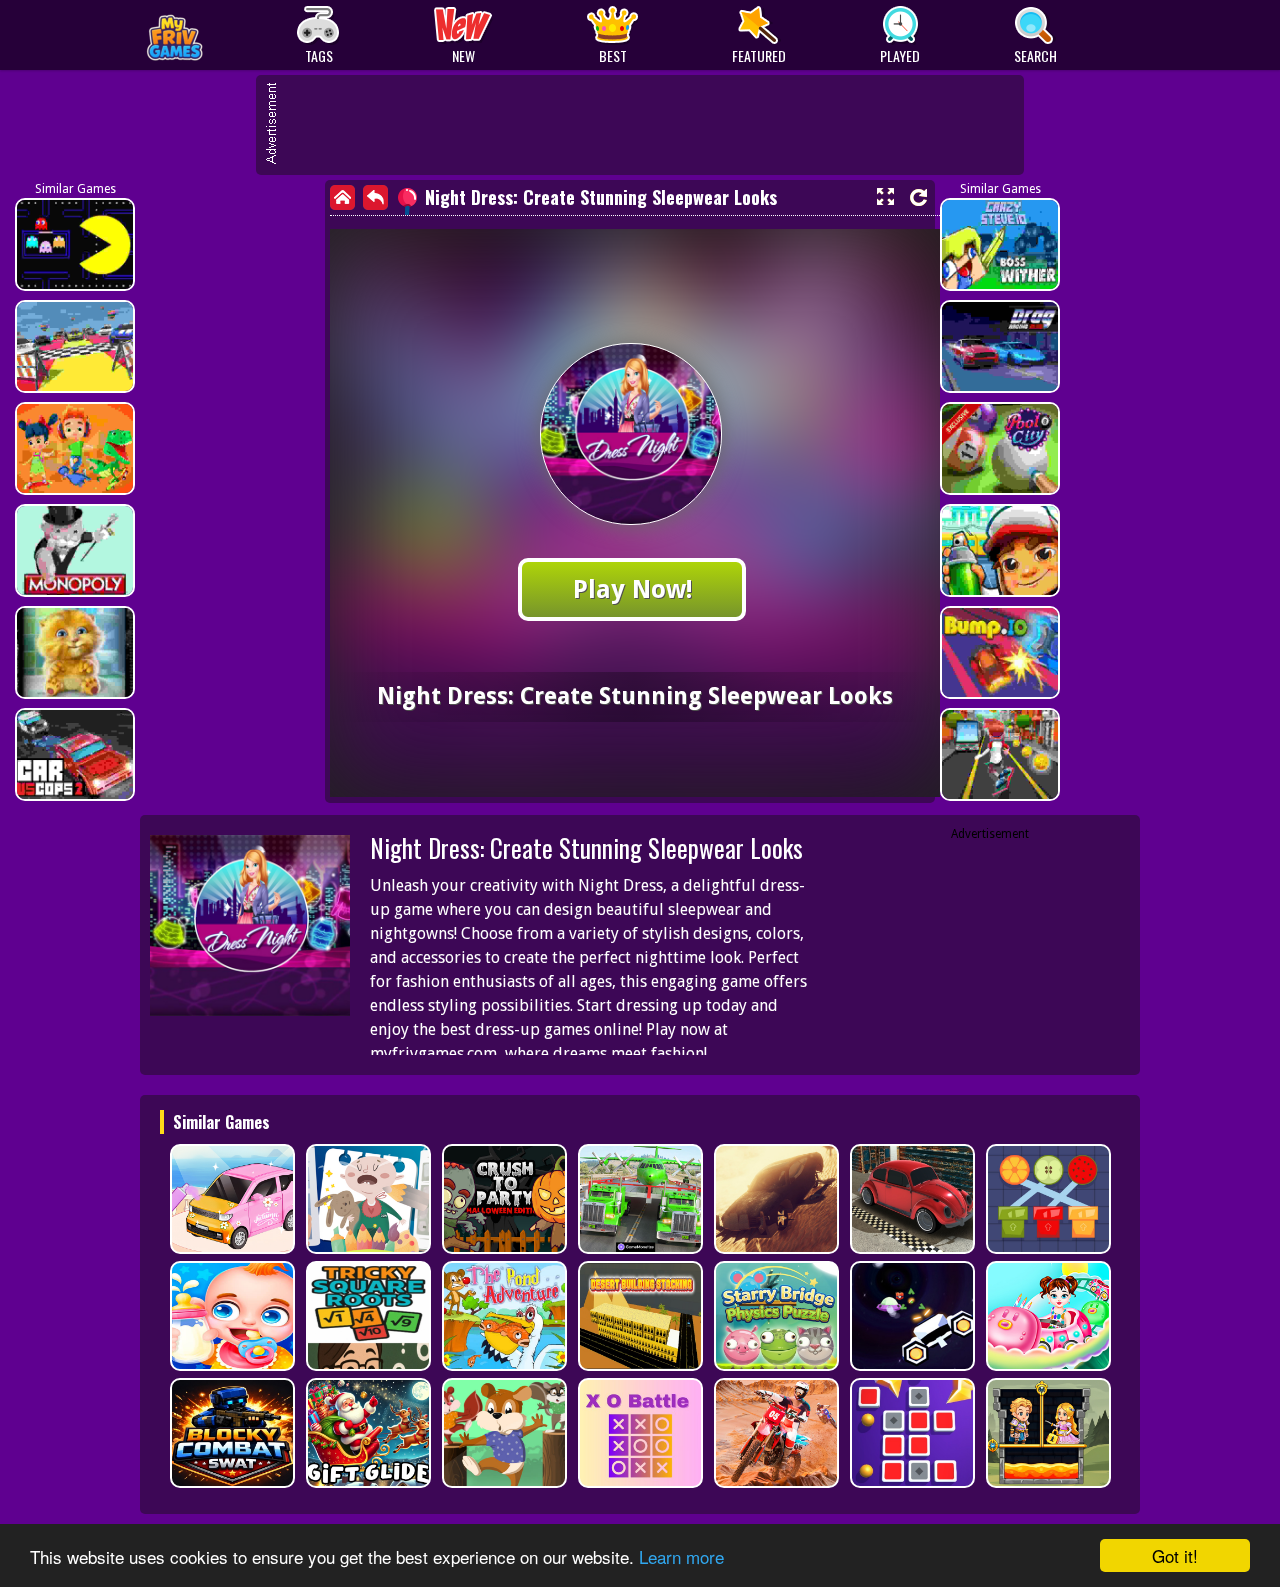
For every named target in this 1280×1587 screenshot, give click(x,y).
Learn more (681, 1556)
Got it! (1175, 1555)
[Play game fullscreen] (885, 197)
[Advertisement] (650, 125)
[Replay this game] (918, 197)
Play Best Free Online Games (221, 35)
